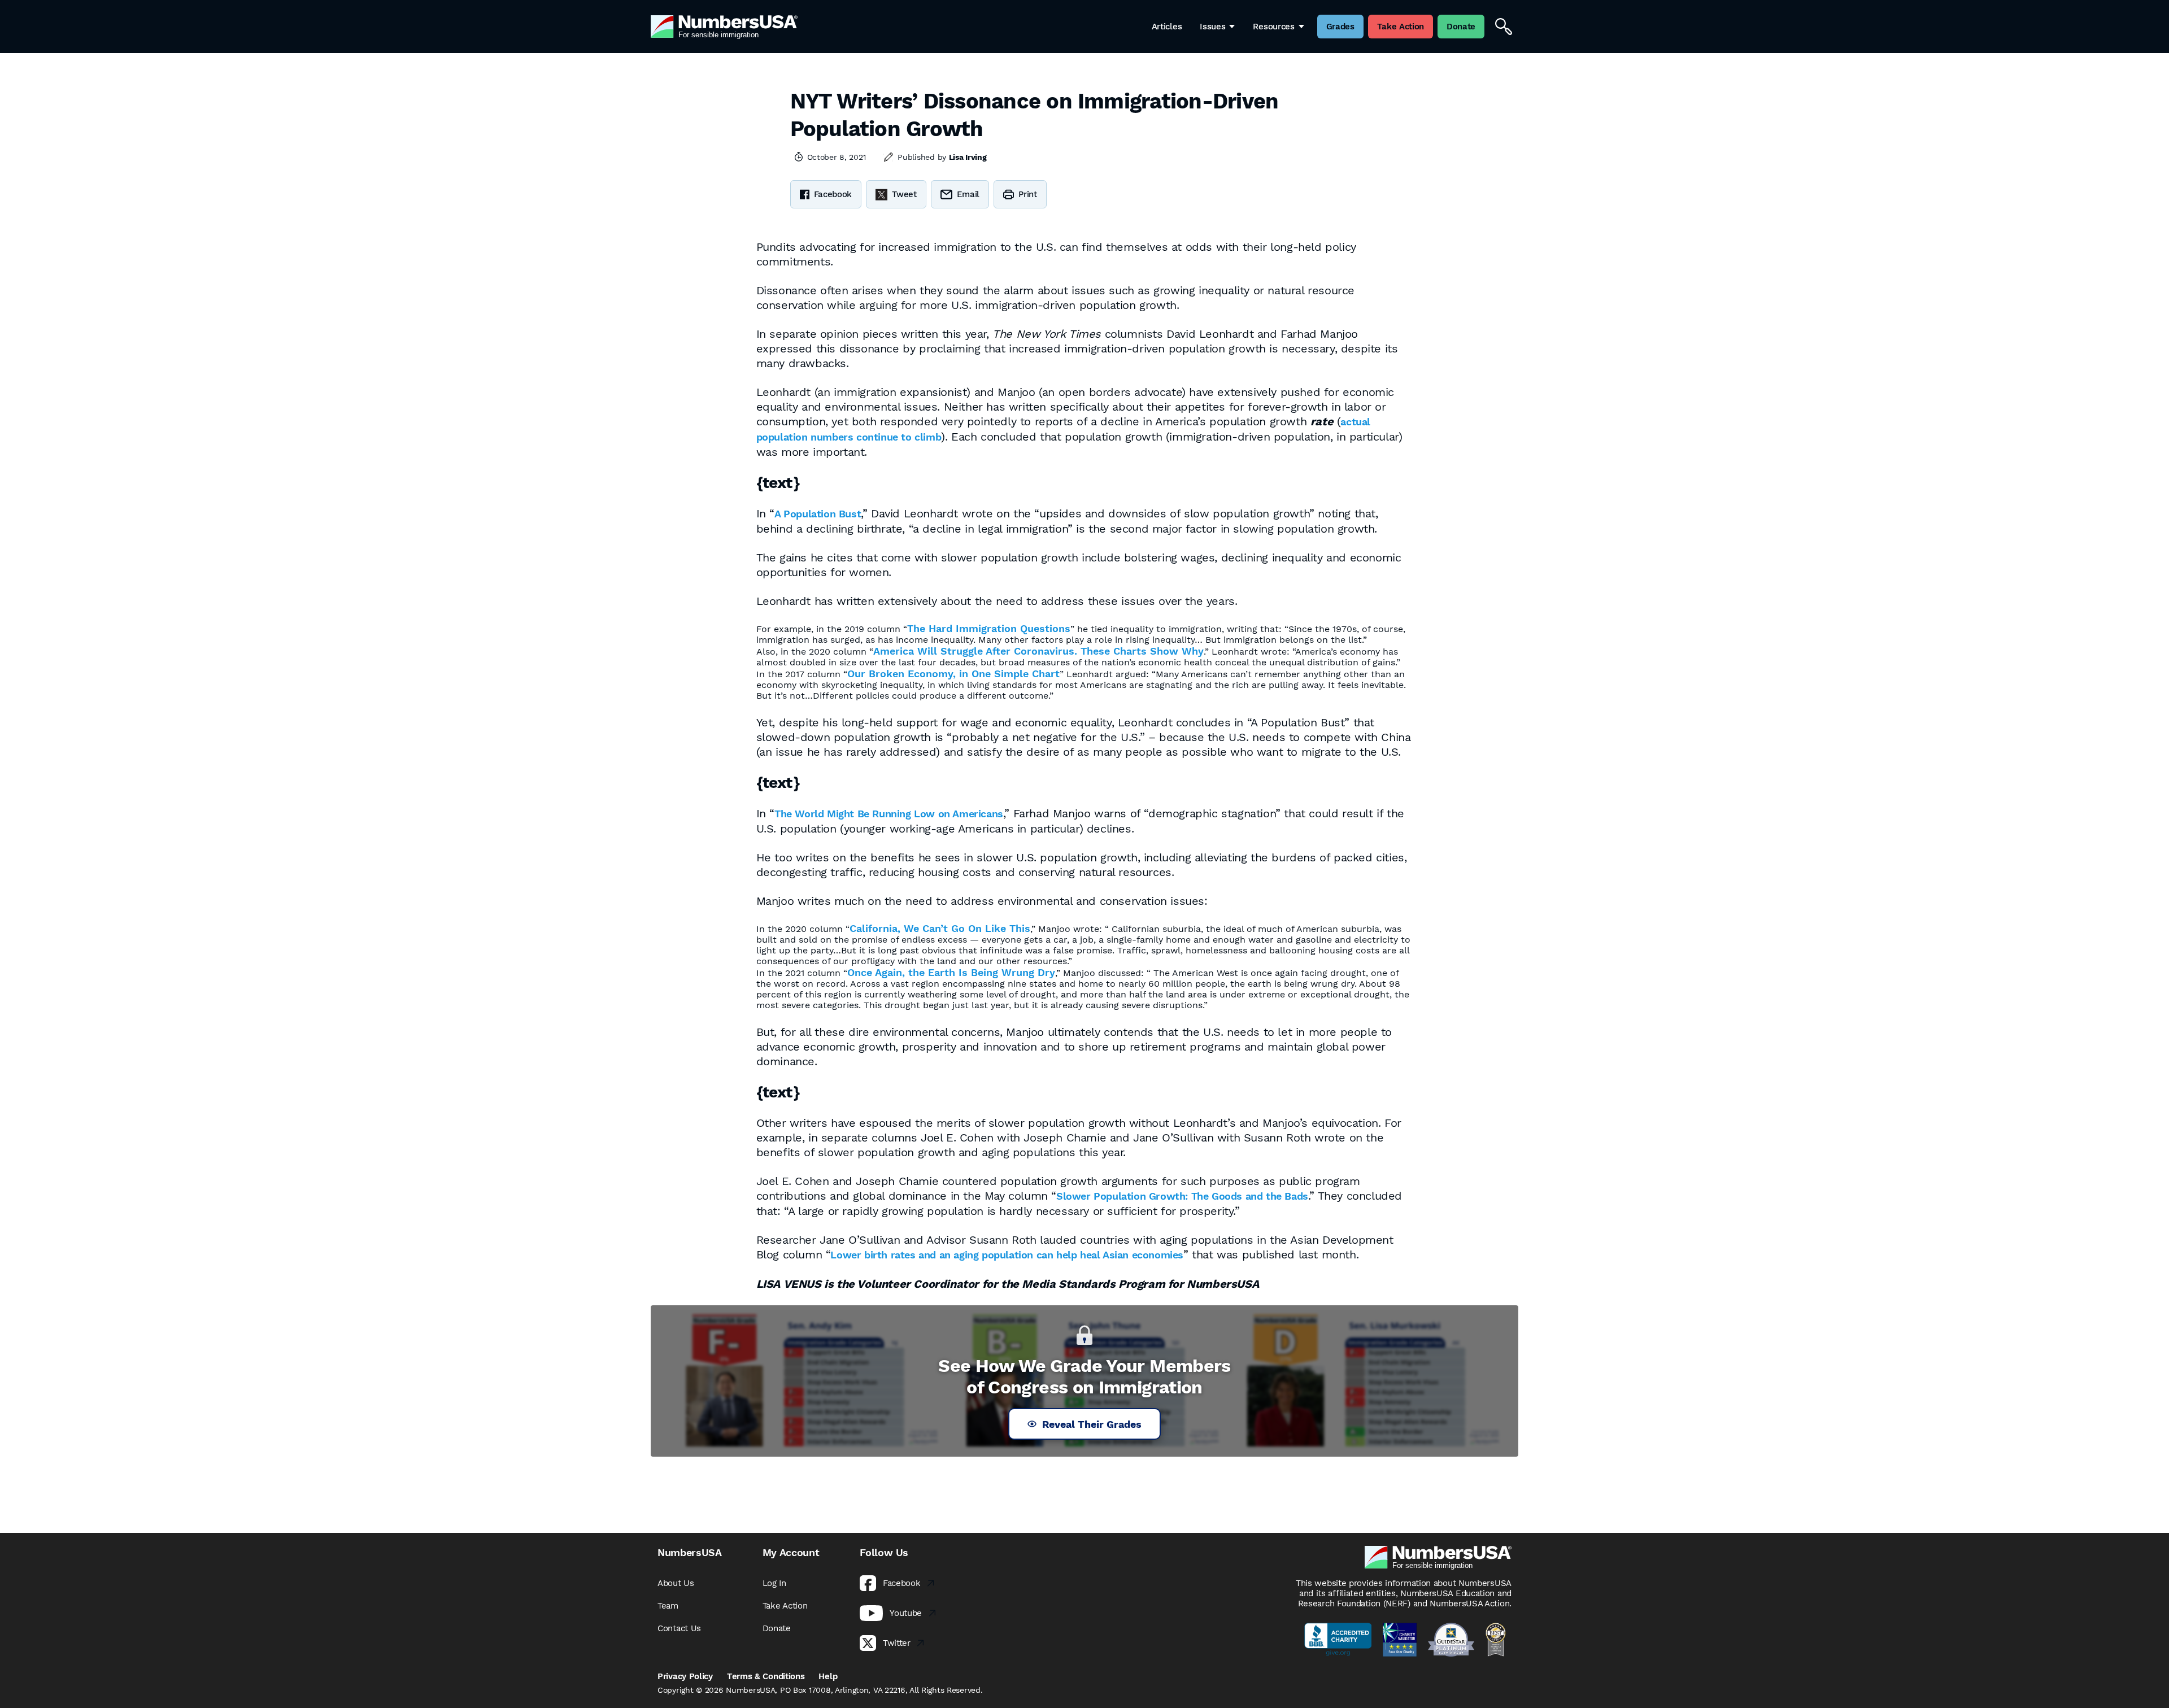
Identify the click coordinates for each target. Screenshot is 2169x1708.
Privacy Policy (685, 1676)
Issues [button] (1212, 27)
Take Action (785, 1606)
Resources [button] (1273, 27)
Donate (777, 1628)
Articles (1167, 27)
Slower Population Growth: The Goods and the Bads (1182, 1196)
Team (668, 1606)
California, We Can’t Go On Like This (940, 928)
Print (1028, 194)
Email (968, 194)
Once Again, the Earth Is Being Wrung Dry (951, 972)
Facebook (833, 194)
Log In (774, 1583)
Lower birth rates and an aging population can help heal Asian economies (1007, 1255)
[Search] (1504, 27)
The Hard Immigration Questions (989, 628)
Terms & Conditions (766, 1676)
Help (828, 1676)
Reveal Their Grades (1092, 1424)
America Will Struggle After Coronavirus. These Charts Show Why (1038, 651)
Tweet (904, 194)
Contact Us (679, 1628)
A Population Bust (818, 514)
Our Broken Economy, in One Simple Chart (953, 674)
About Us (676, 1583)
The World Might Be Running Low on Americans (889, 814)
